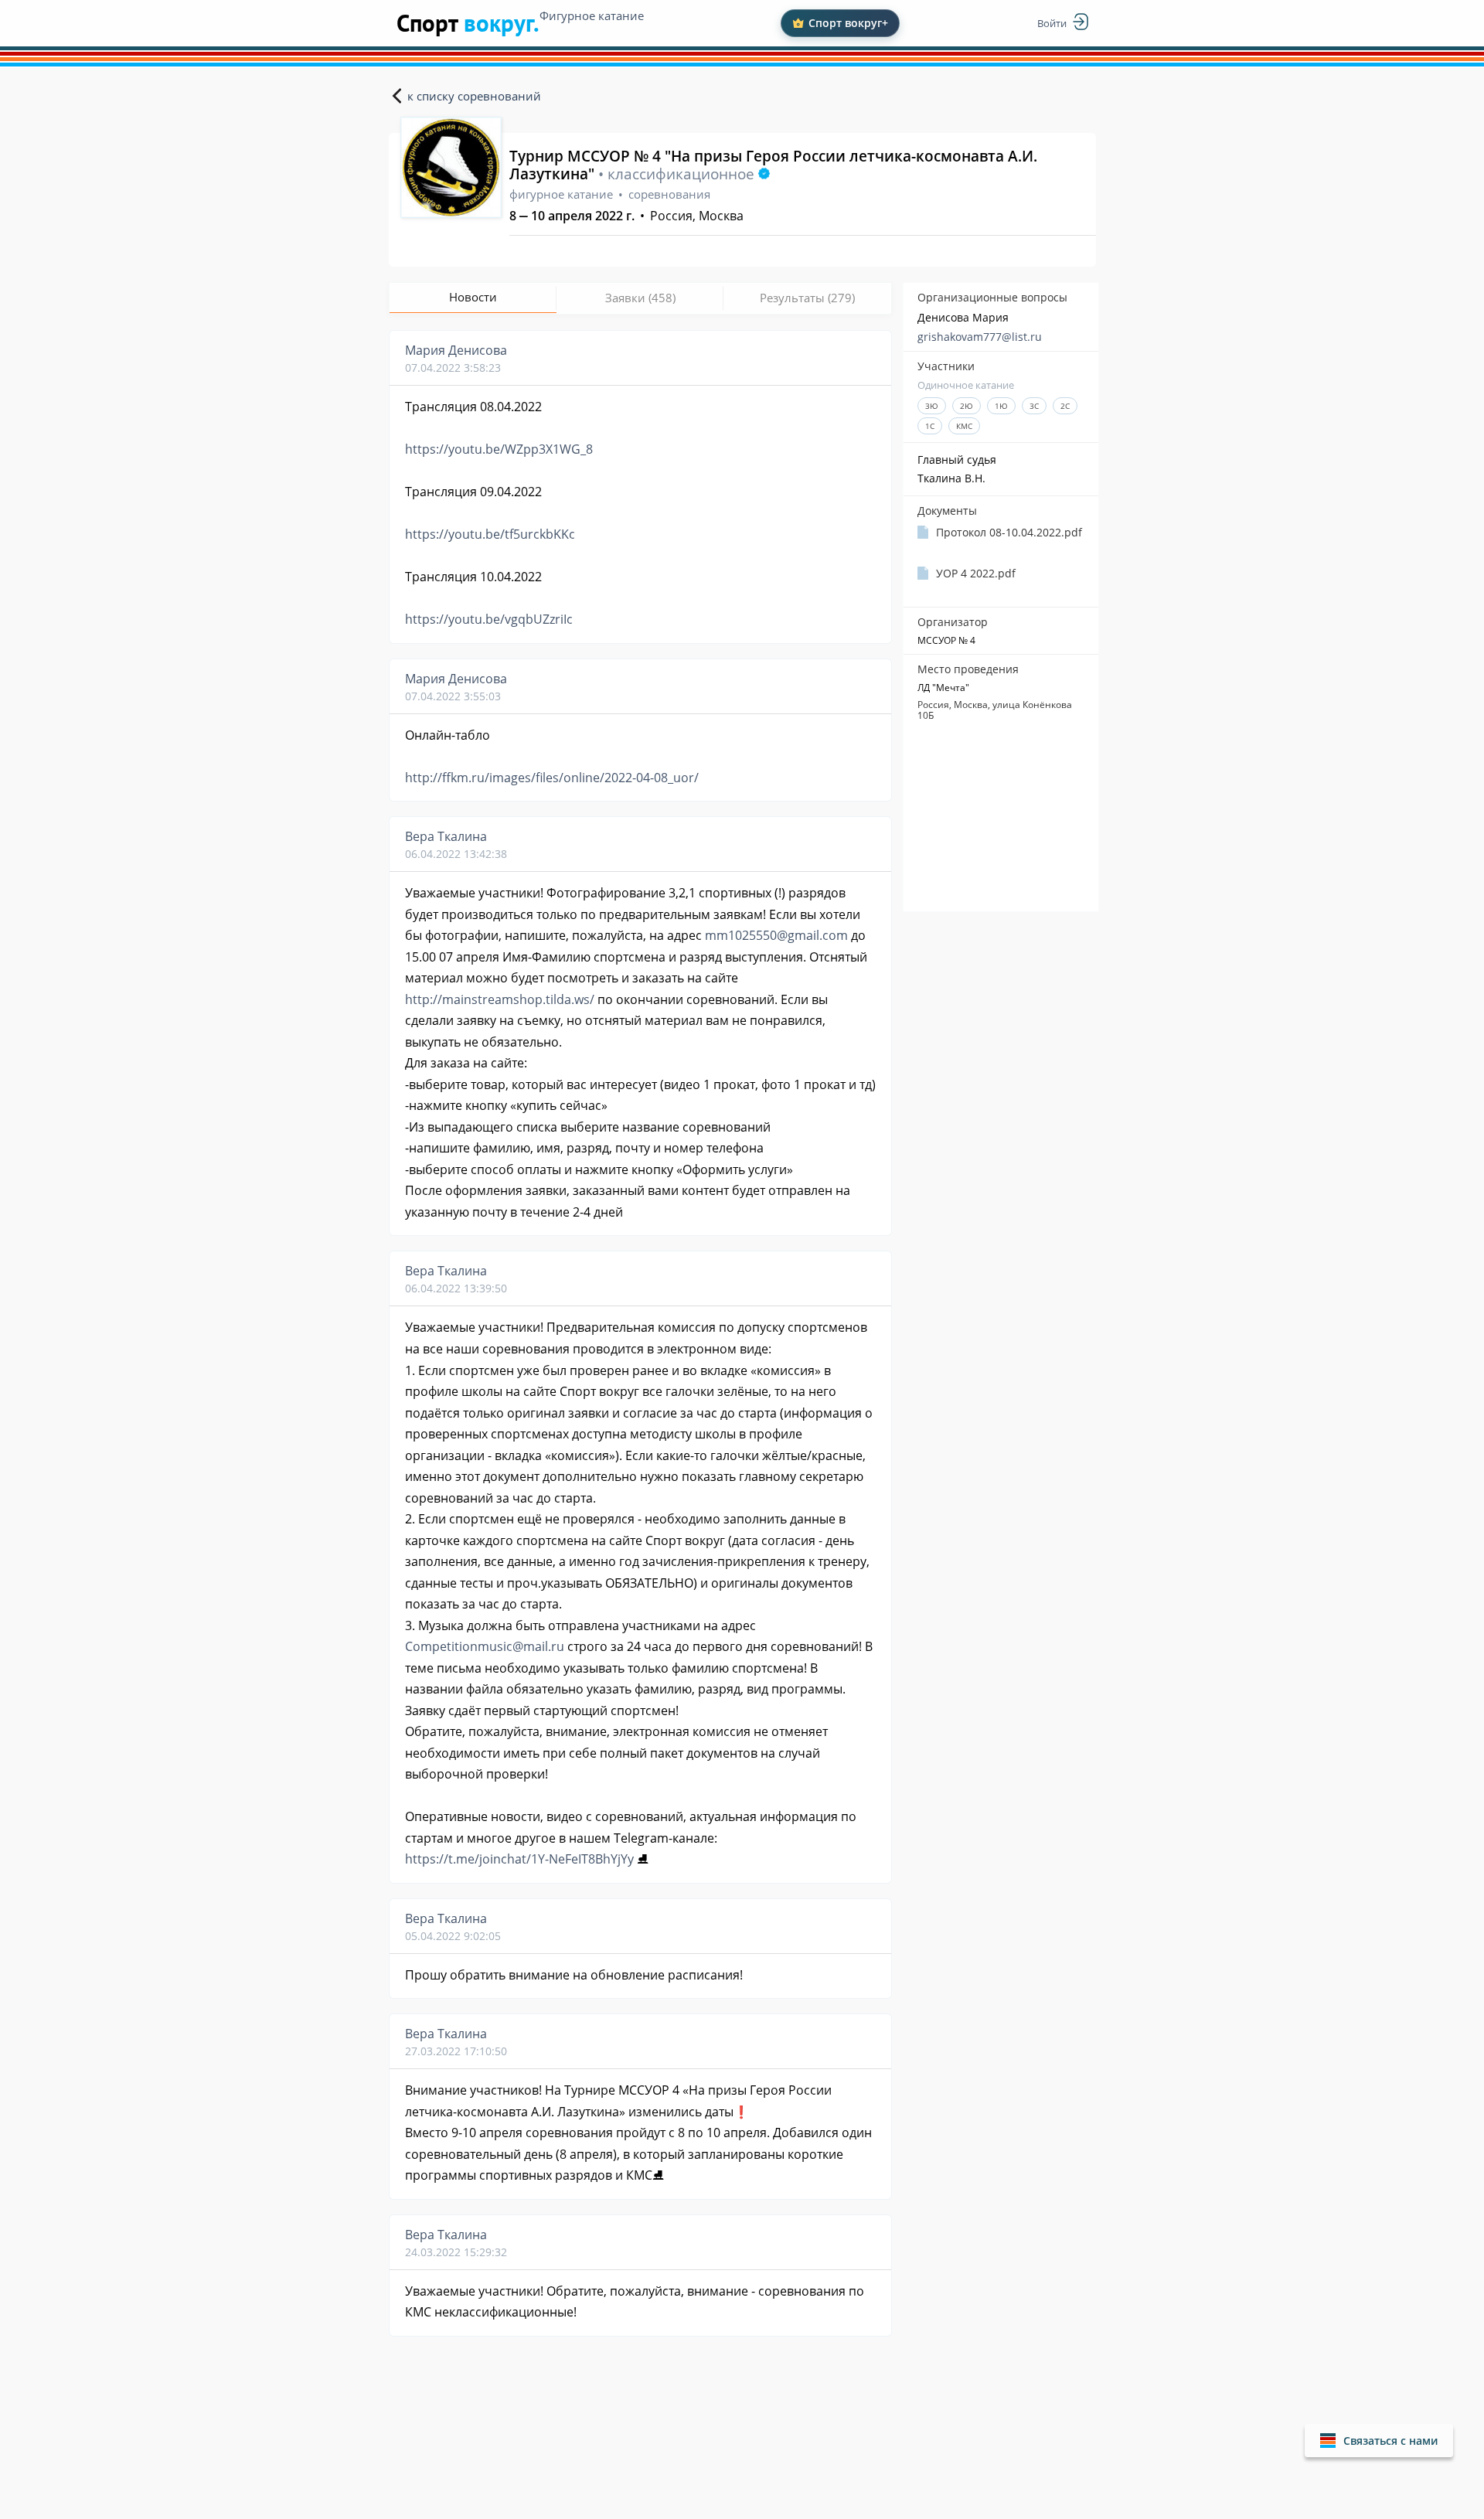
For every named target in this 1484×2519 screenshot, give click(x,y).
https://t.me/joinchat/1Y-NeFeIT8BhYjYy (519, 1859)
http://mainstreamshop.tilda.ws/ (500, 999)
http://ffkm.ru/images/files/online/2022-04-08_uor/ (552, 778)
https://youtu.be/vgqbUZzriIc (489, 619)
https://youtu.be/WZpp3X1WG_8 (499, 449)
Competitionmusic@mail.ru (485, 1646)
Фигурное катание (592, 15)
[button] (1379, 2441)
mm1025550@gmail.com (776, 935)
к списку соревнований (474, 96)
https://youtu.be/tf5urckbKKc (490, 534)
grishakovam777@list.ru (980, 337)
